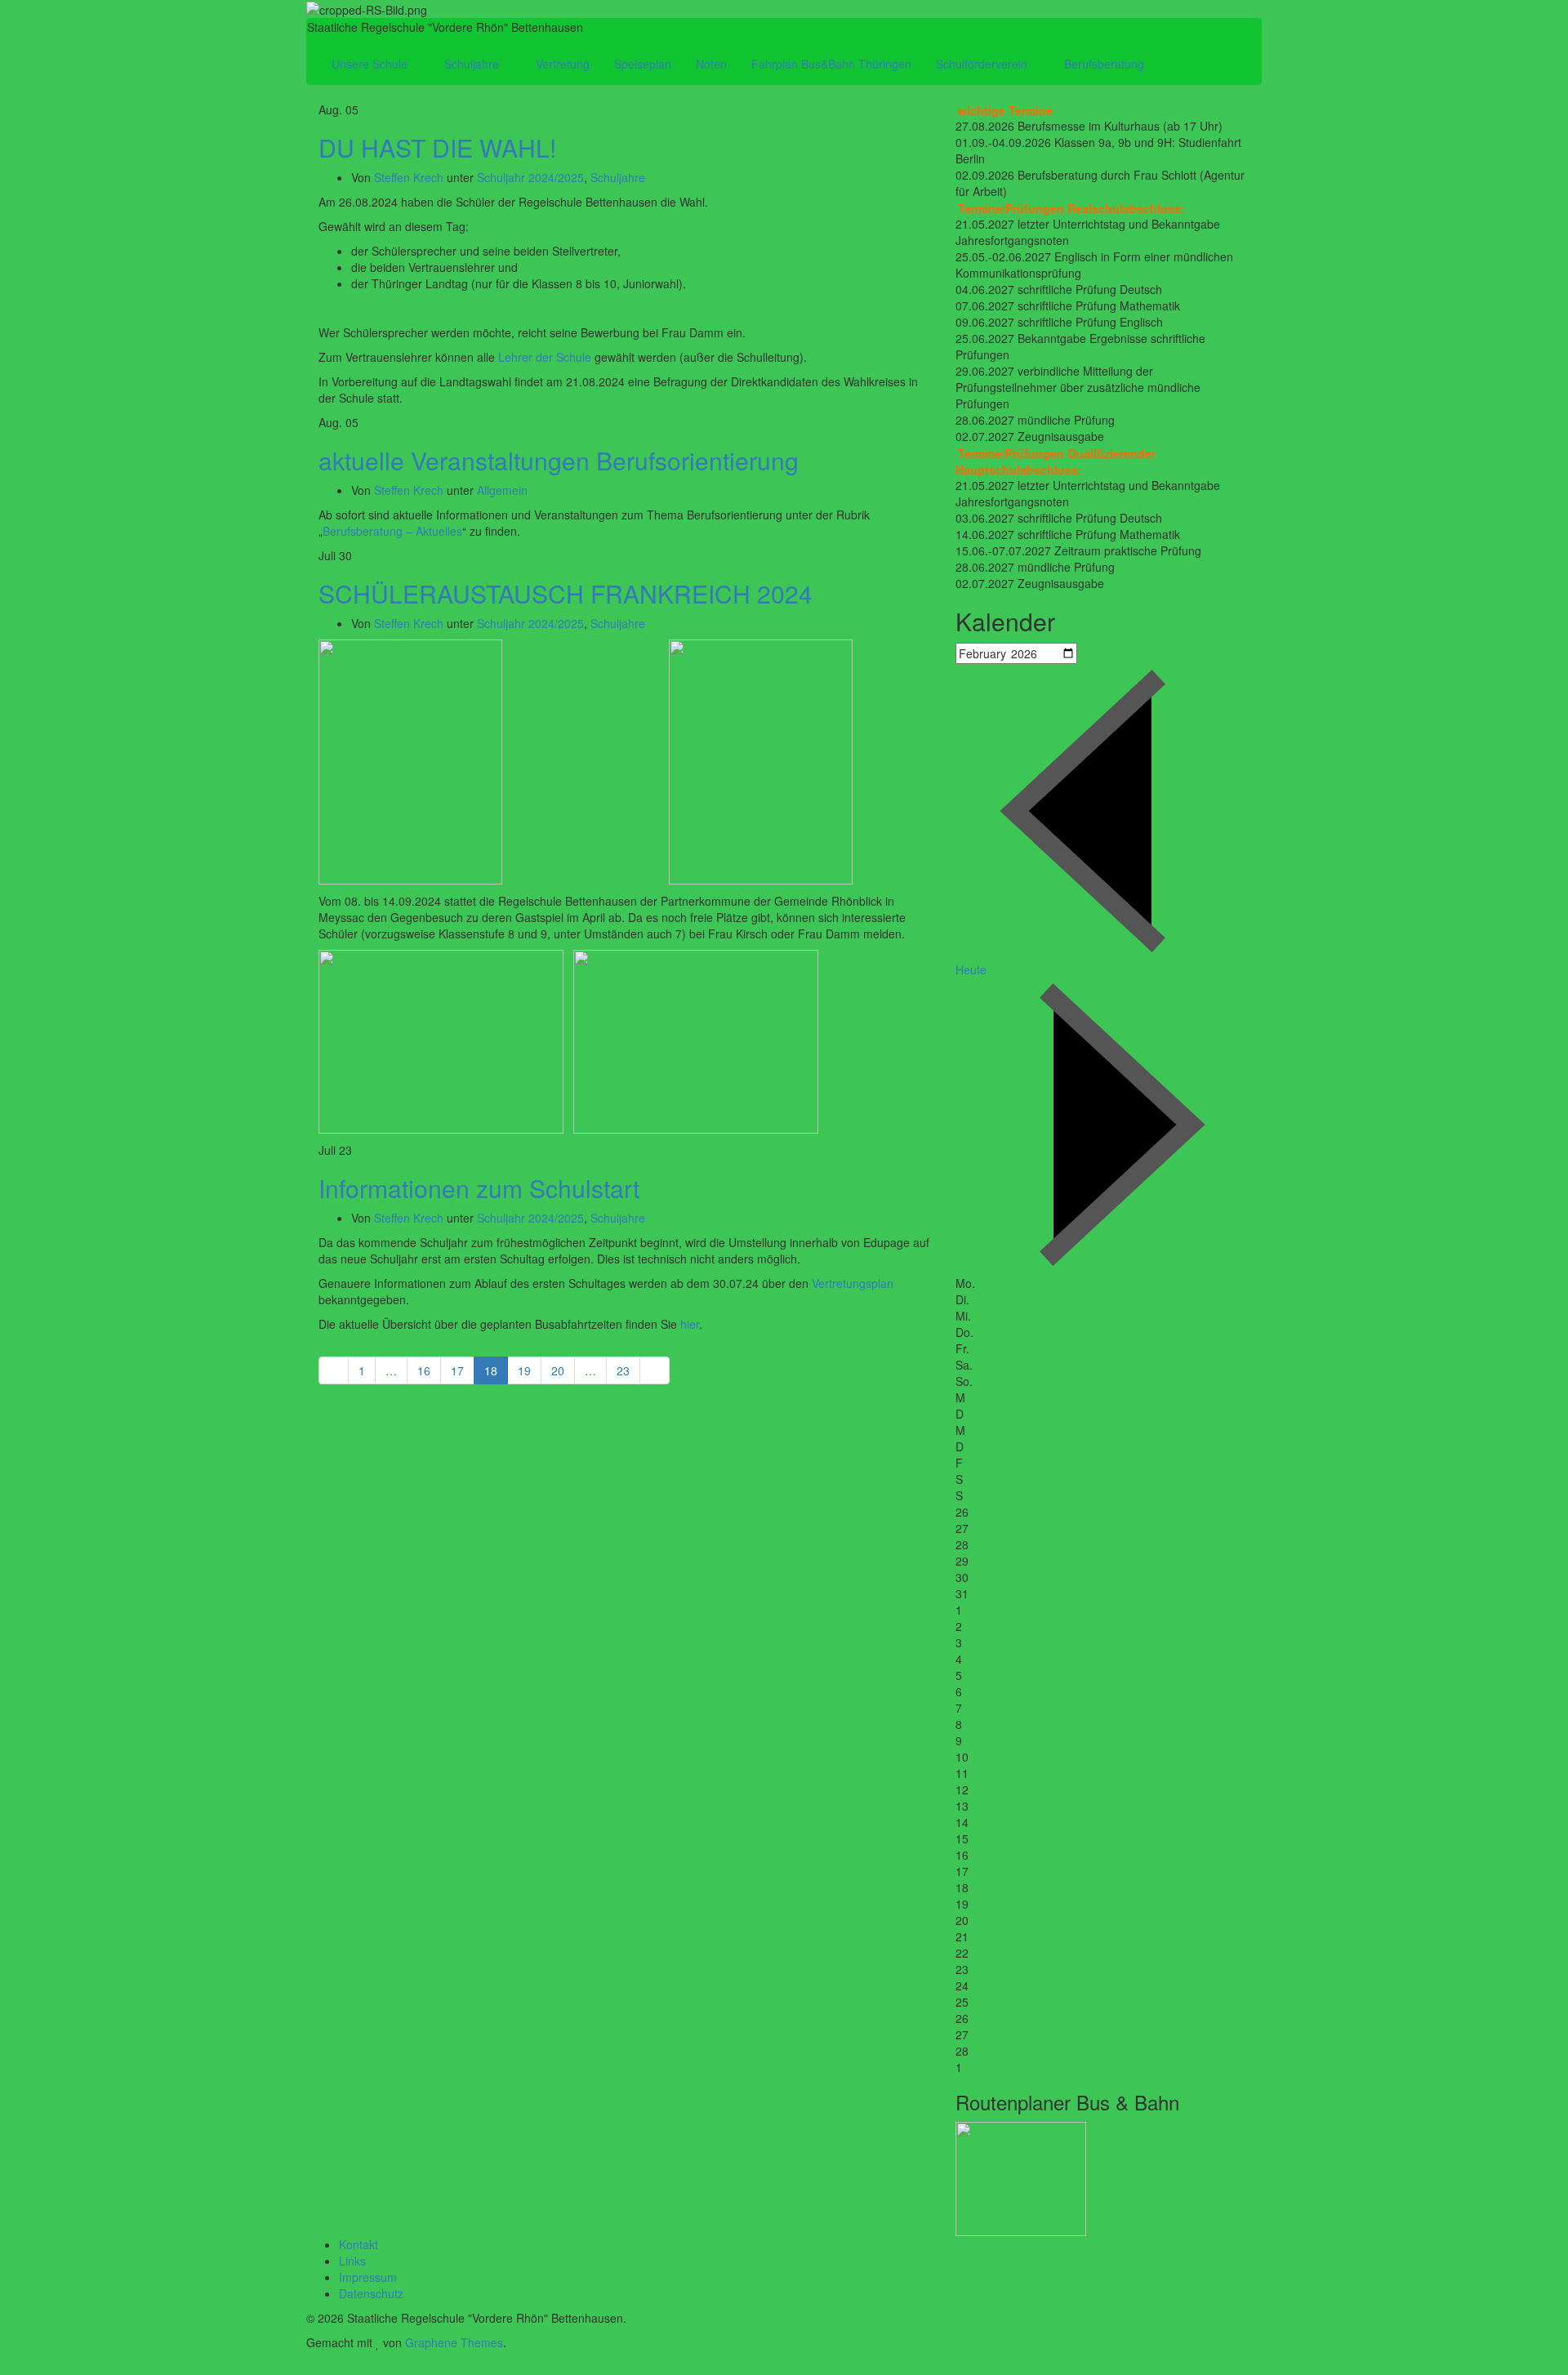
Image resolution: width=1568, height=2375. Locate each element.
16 (424, 1370)
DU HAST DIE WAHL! (437, 147)
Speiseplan (643, 64)
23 (623, 1370)
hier (690, 1324)
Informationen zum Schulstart (479, 1188)
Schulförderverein (983, 64)
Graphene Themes (454, 2342)
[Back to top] (4, 2367)
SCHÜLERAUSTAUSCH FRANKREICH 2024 (566, 593)
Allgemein (502, 490)
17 (457, 1370)
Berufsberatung (1106, 64)
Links (352, 2261)
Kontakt (359, 2244)
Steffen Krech (409, 177)
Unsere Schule (371, 64)
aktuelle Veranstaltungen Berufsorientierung (559, 460)
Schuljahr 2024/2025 (530, 177)
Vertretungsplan (853, 1283)
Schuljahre (473, 64)
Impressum (368, 2277)
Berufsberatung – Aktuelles (392, 531)
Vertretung (563, 64)
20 (558, 1370)
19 (524, 1370)
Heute (971, 969)
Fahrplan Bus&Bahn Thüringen (831, 64)
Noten (711, 64)
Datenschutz (371, 2293)
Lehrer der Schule (545, 357)
